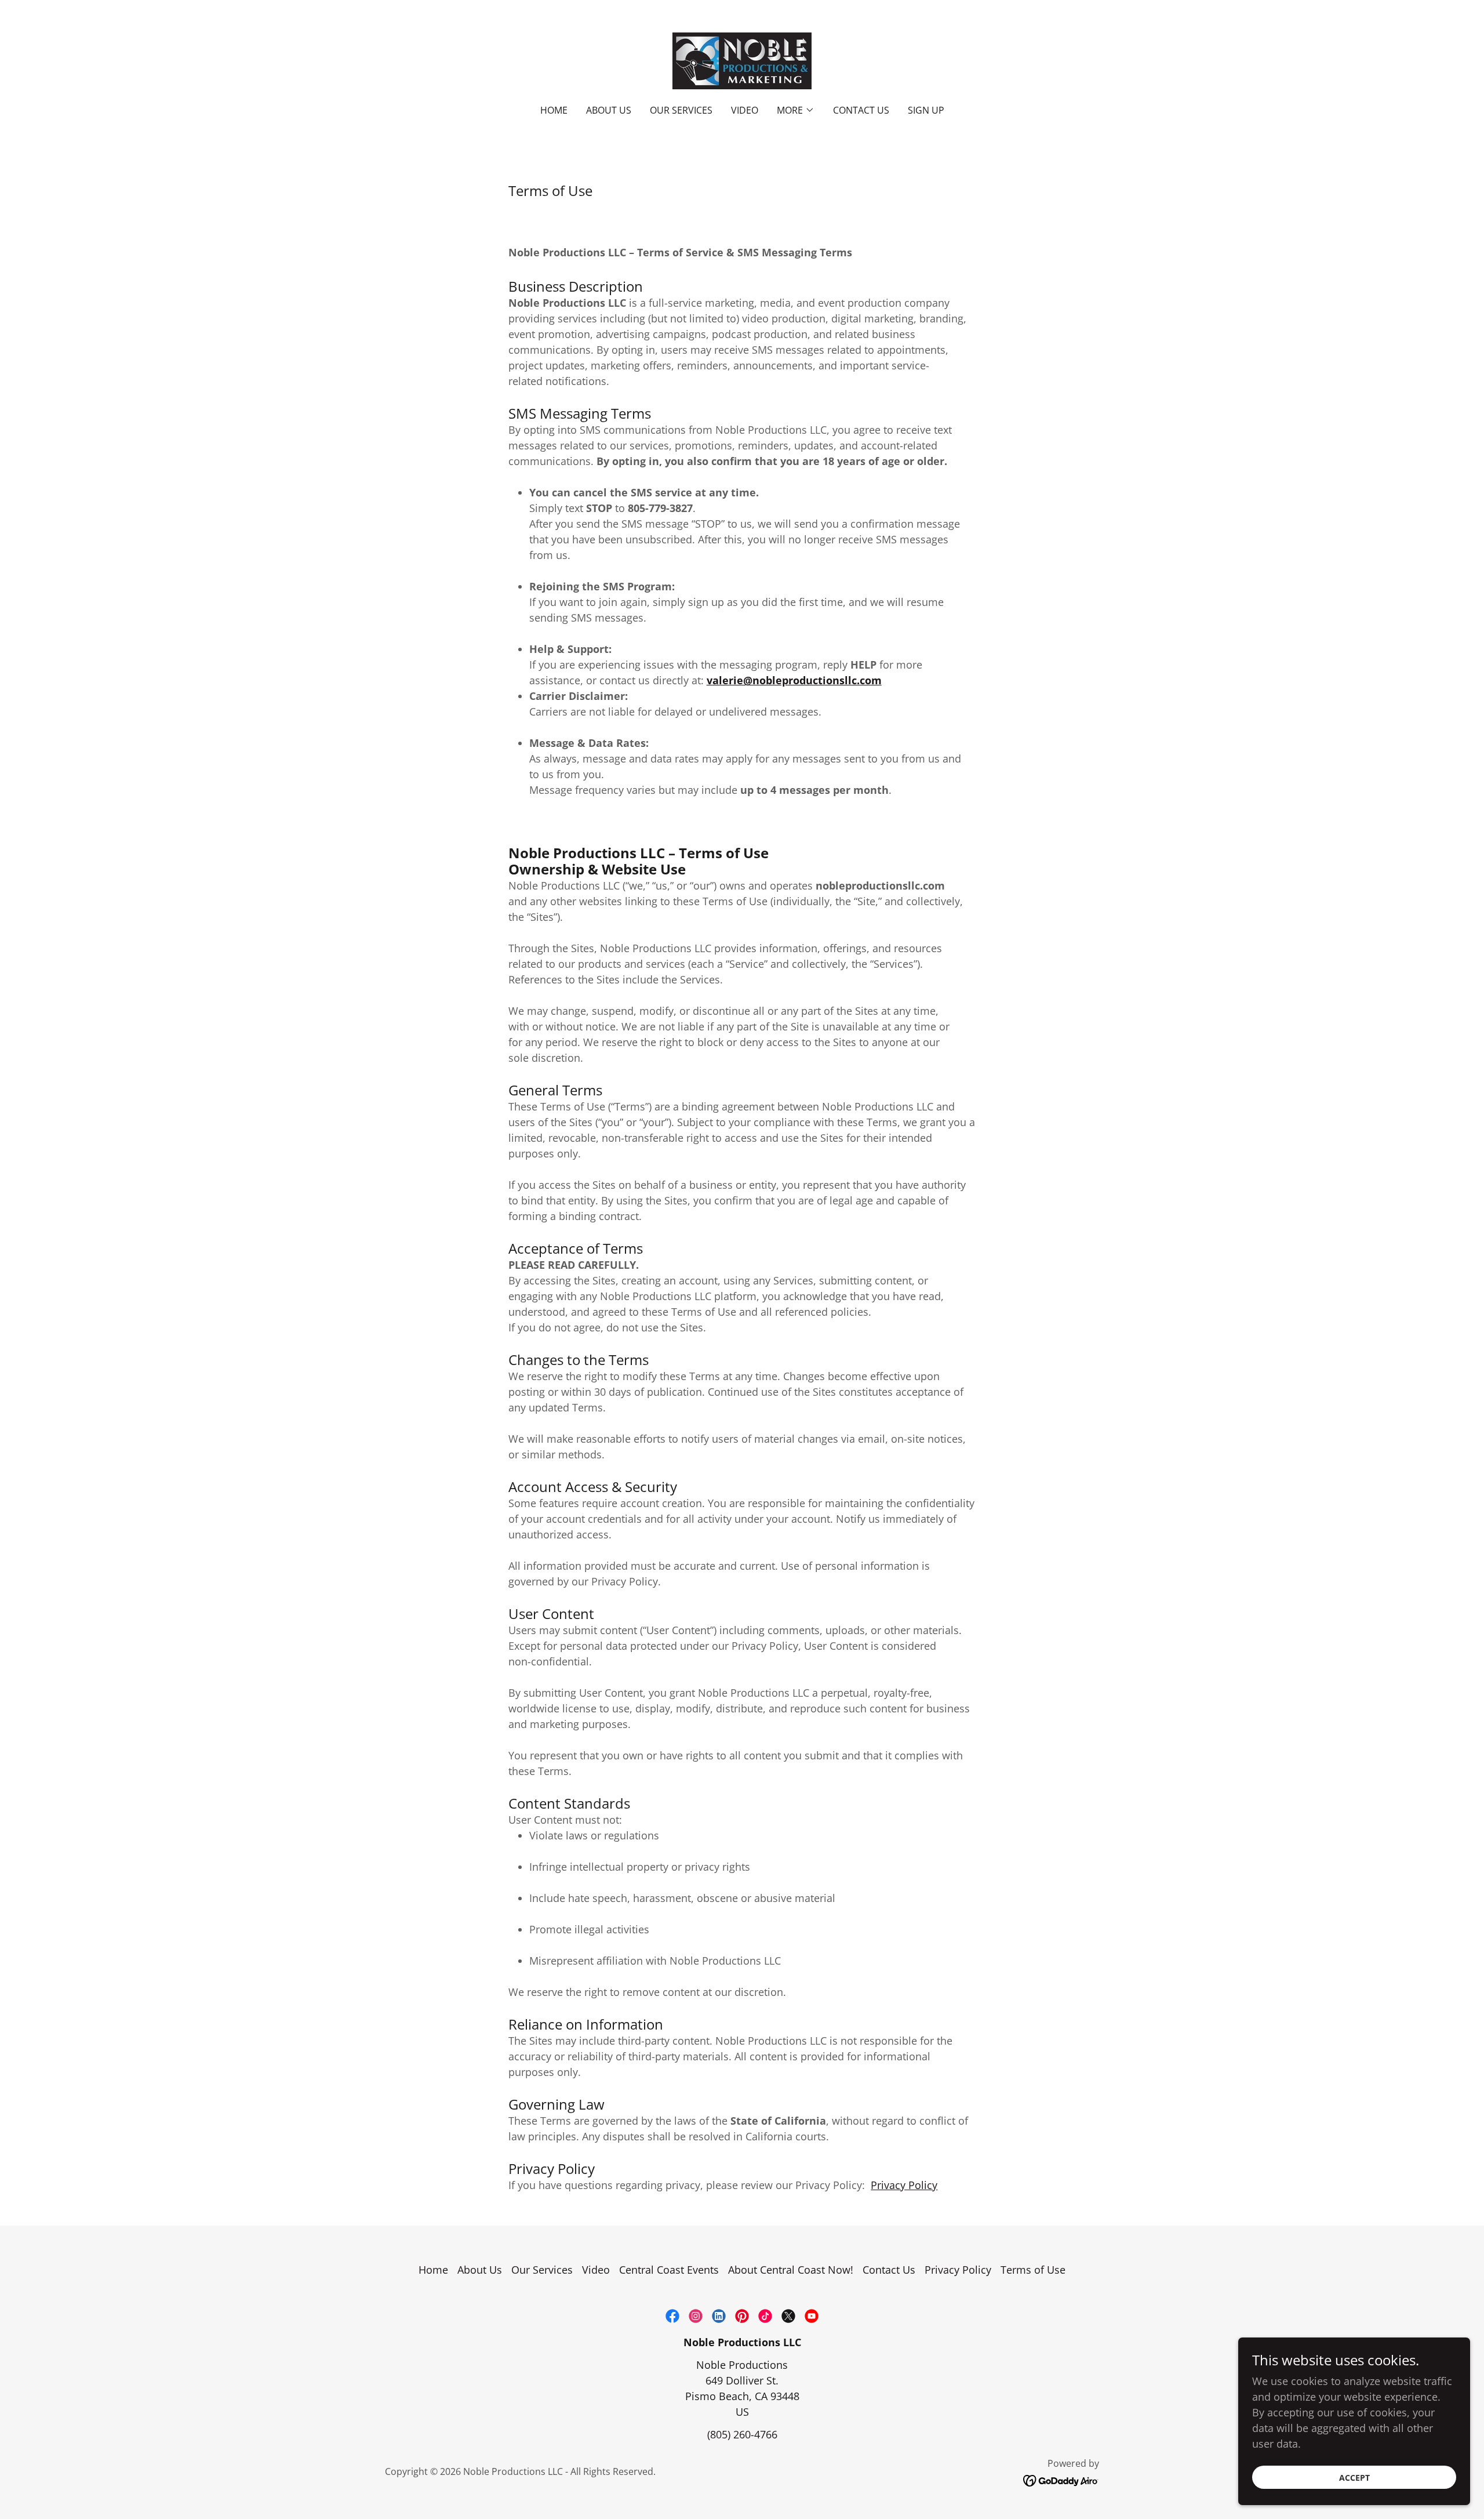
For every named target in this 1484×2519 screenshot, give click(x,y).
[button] (796, 110)
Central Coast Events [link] (669, 2270)
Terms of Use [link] (1033, 2270)
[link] (742, 60)
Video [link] (745, 110)
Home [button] (433, 2270)
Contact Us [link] (861, 110)
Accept (1354, 2478)
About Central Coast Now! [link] (791, 2270)
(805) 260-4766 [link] (742, 2434)
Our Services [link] (681, 110)
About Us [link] (609, 110)
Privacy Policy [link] (958, 2270)
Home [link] (554, 110)
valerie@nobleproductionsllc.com (794, 680)
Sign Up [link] (926, 110)
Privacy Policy (904, 2185)
